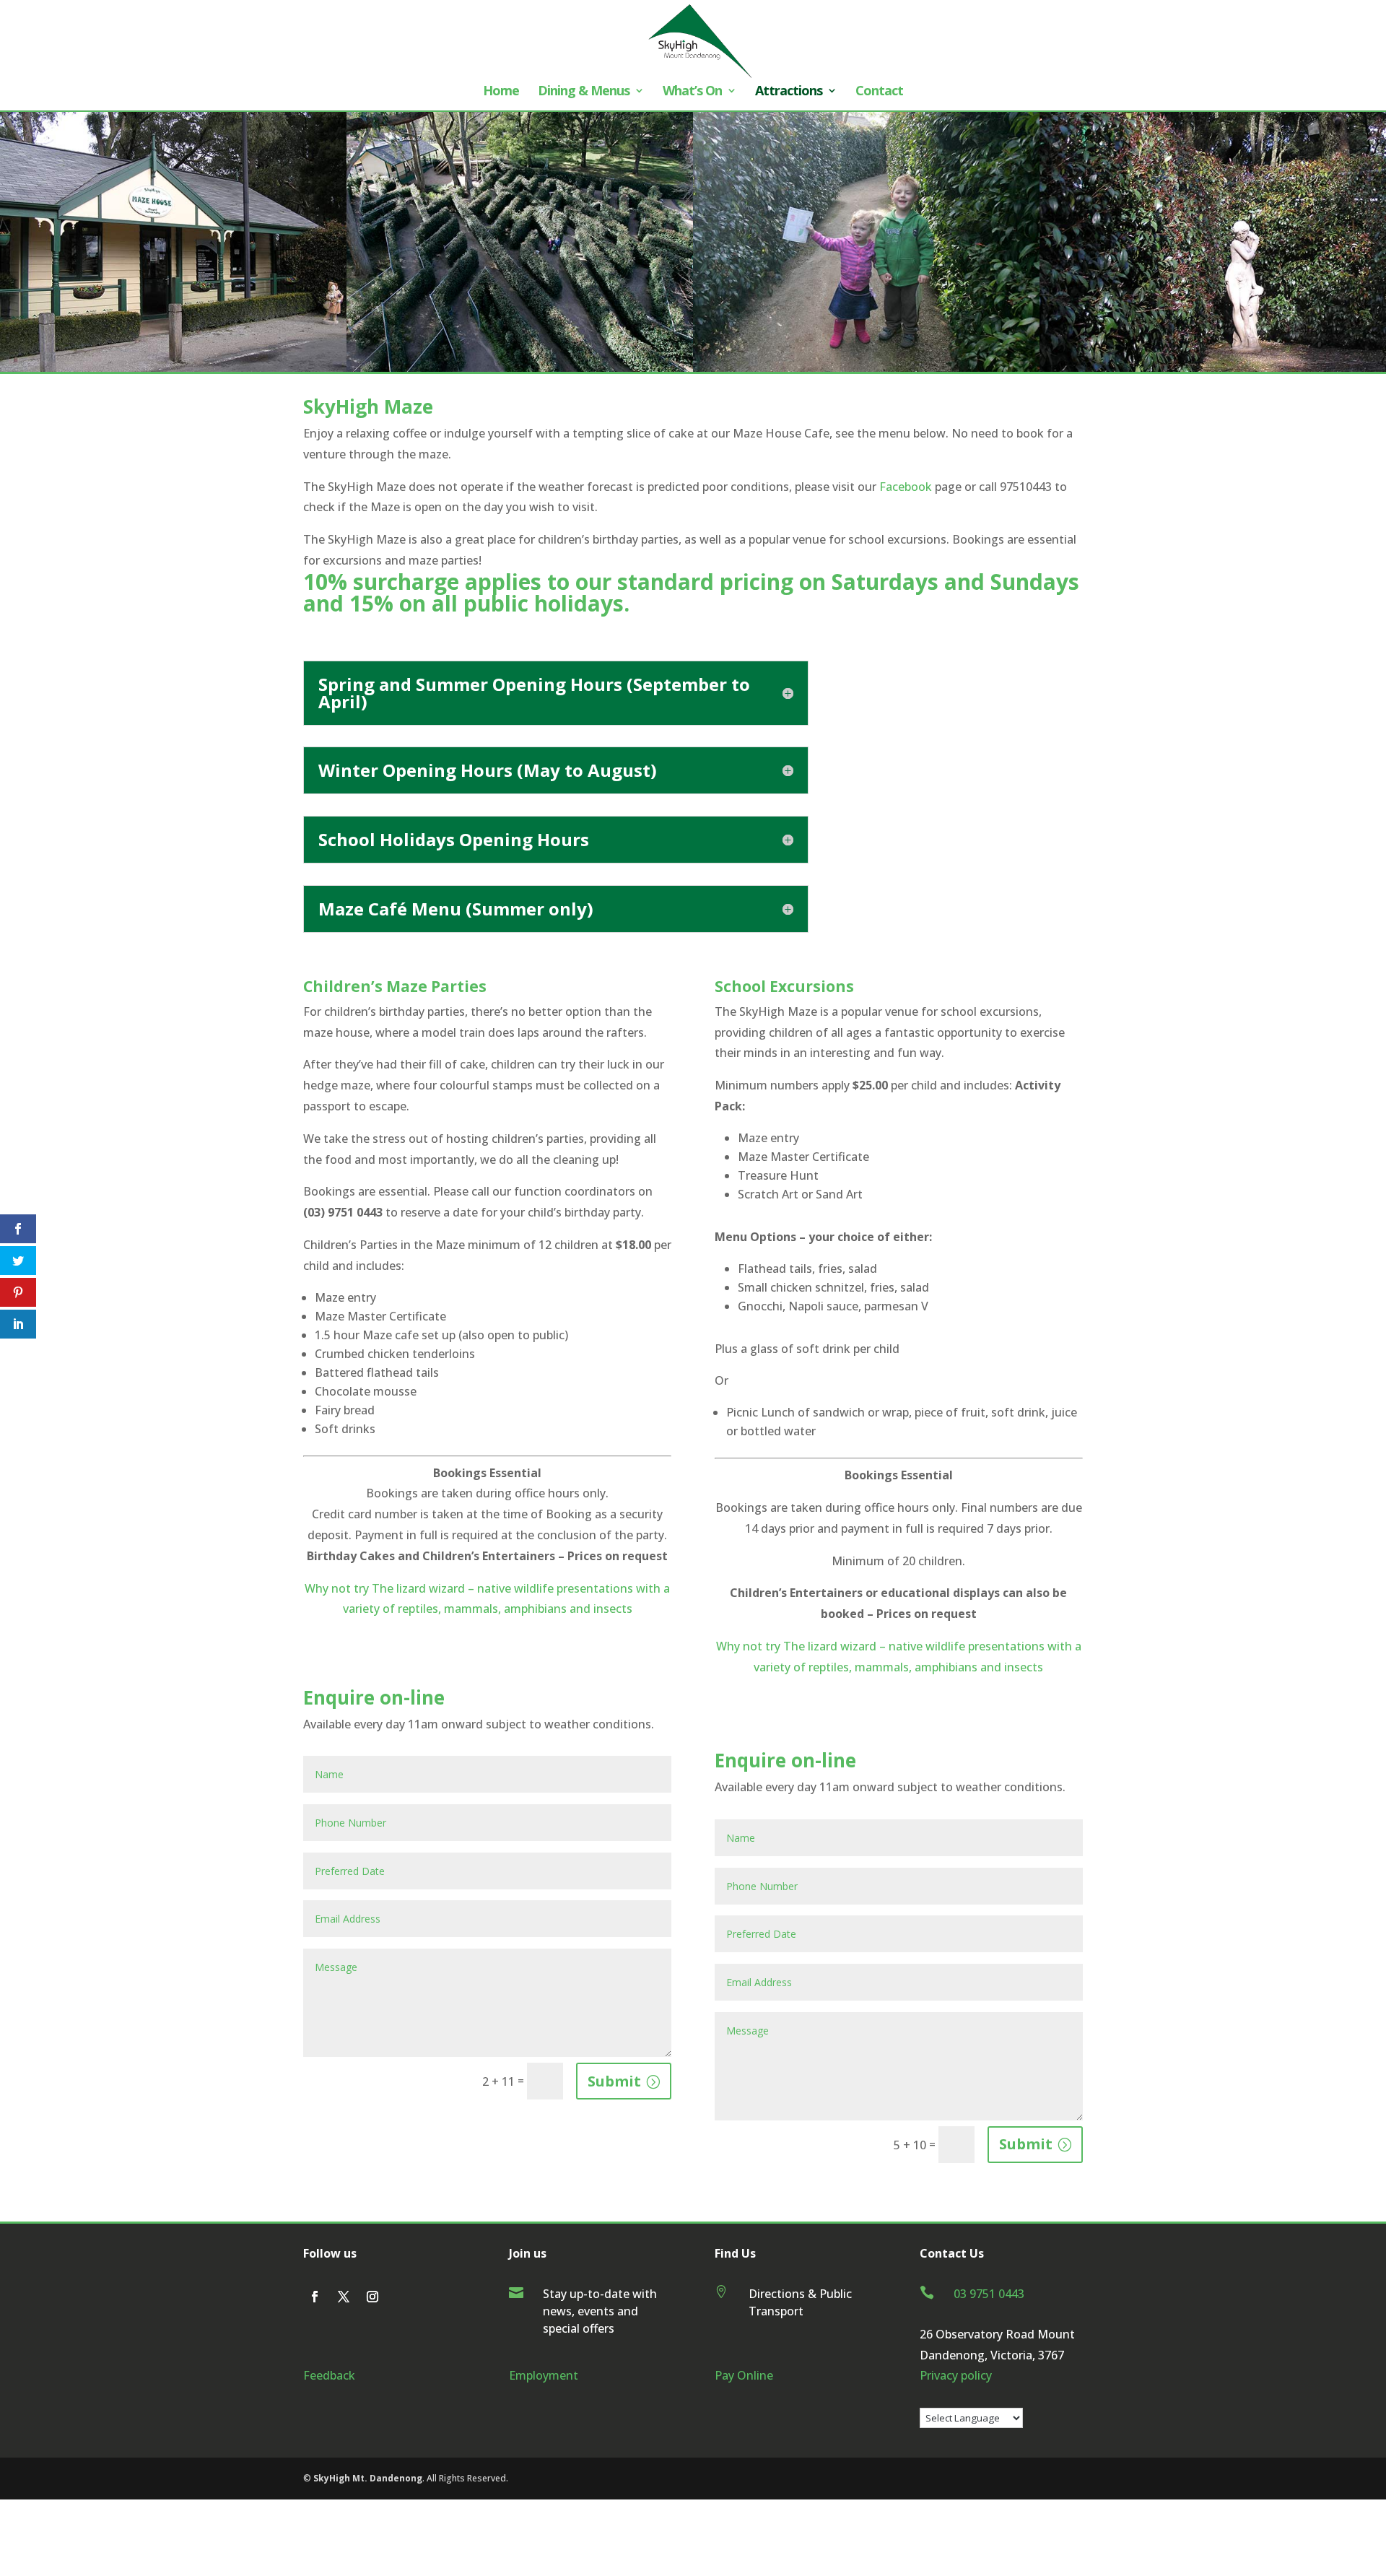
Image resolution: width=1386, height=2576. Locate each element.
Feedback (329, 2375)
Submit (614, 2081)
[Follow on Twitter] (344, 2297)
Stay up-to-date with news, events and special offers (600, 2311)
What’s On (692, 92)
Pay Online (744, 2375)
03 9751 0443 (989, 2294)
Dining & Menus (584, 92)
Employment (544, 2375)
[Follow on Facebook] (315, 2297)
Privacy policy (956, 2375)
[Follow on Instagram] (372, 2297)
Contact (879, 92)
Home (501, 92)
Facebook (906, 487)
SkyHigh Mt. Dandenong (367, 2478)
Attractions (789, 92)
